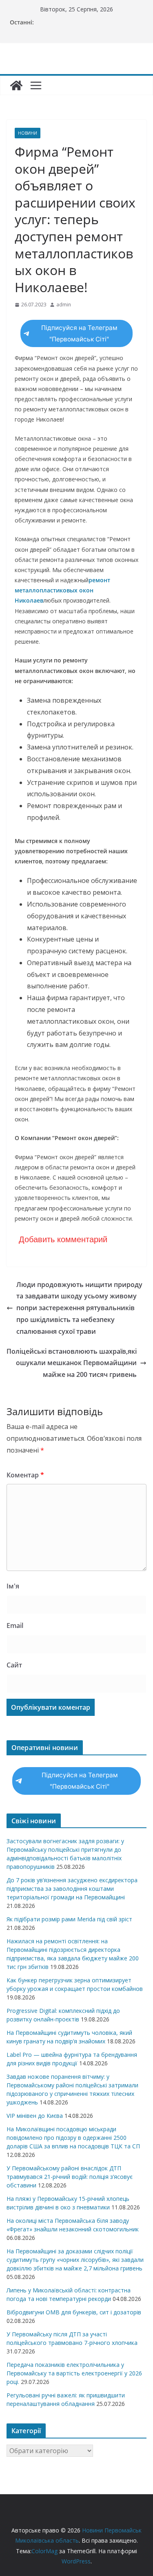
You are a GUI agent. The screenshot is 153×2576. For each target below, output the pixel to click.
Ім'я (13, 1586)
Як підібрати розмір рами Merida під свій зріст (69, 1919)
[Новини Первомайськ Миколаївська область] (16, 85)
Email (15, 1626)
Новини (28, 133)
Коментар (25, 1475)
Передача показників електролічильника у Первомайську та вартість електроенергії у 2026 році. (74, 2373)
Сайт (14, 1665)
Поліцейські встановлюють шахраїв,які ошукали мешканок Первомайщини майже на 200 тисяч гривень (72, 1363)
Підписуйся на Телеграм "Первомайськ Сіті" (79, 333)
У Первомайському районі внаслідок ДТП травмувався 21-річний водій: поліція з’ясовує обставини (70, 2177)
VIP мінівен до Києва (35, 2116)
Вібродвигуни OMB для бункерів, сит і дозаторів (74, 2312)
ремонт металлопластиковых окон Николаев (62, 590)
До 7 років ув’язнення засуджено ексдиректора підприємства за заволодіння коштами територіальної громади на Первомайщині (72, 1889)
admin (64, 305)
